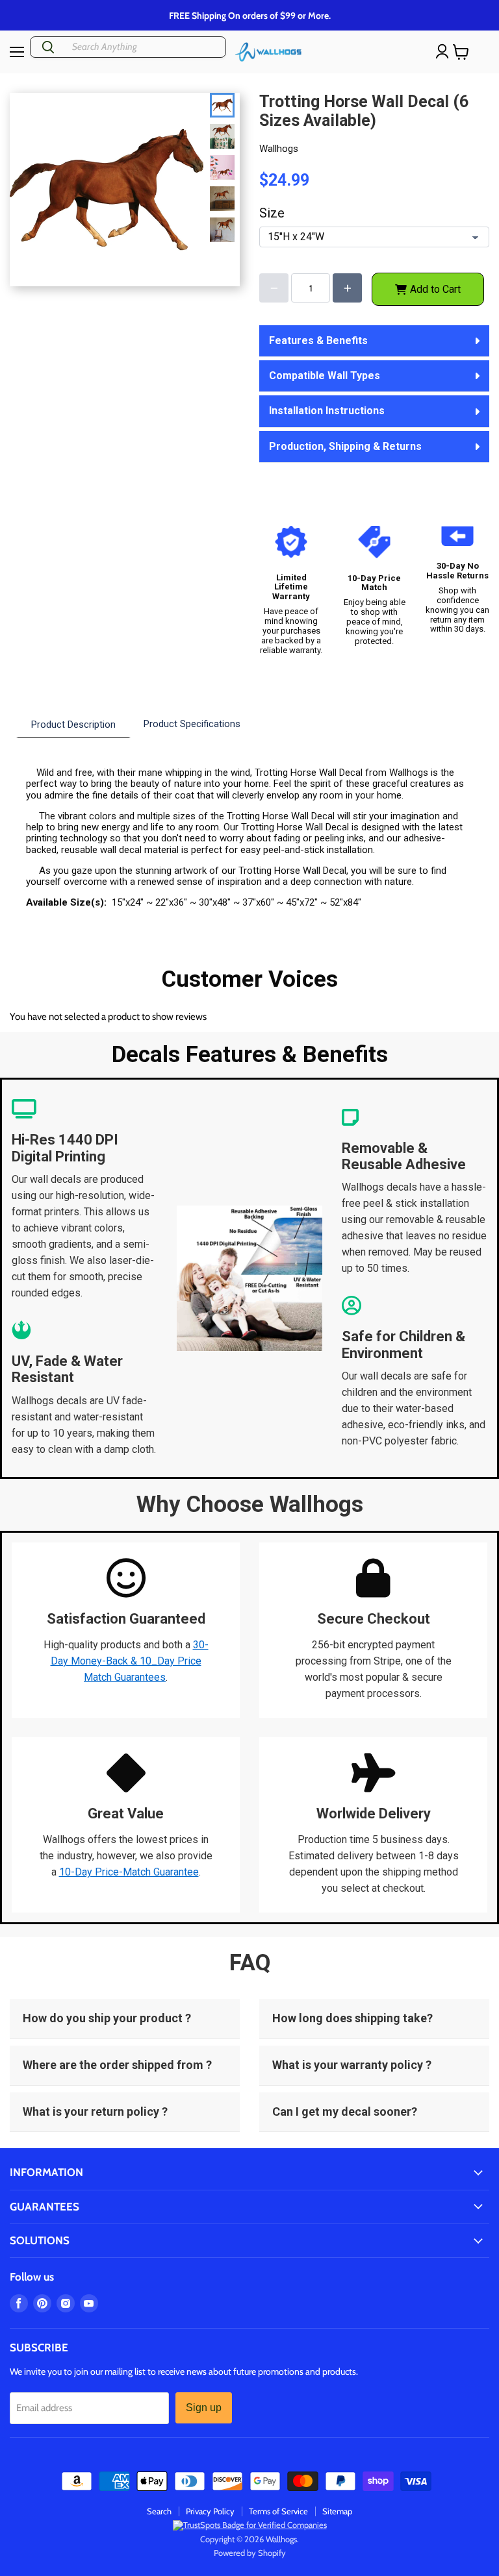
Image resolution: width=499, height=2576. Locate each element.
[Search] (48, 47)
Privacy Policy (210, 2511)
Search (159, 2511)
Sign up (204, 2408)
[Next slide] (225, 223)
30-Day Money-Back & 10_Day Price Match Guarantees (130, 1661)
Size (272, 213)
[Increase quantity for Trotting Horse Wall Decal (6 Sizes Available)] (347, 288)
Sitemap (337, 2511)
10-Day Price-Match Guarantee (129, 1872)
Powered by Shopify (250, 2553)
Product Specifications (192, 724)
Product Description (73, 724)
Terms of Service (278, 2511)
